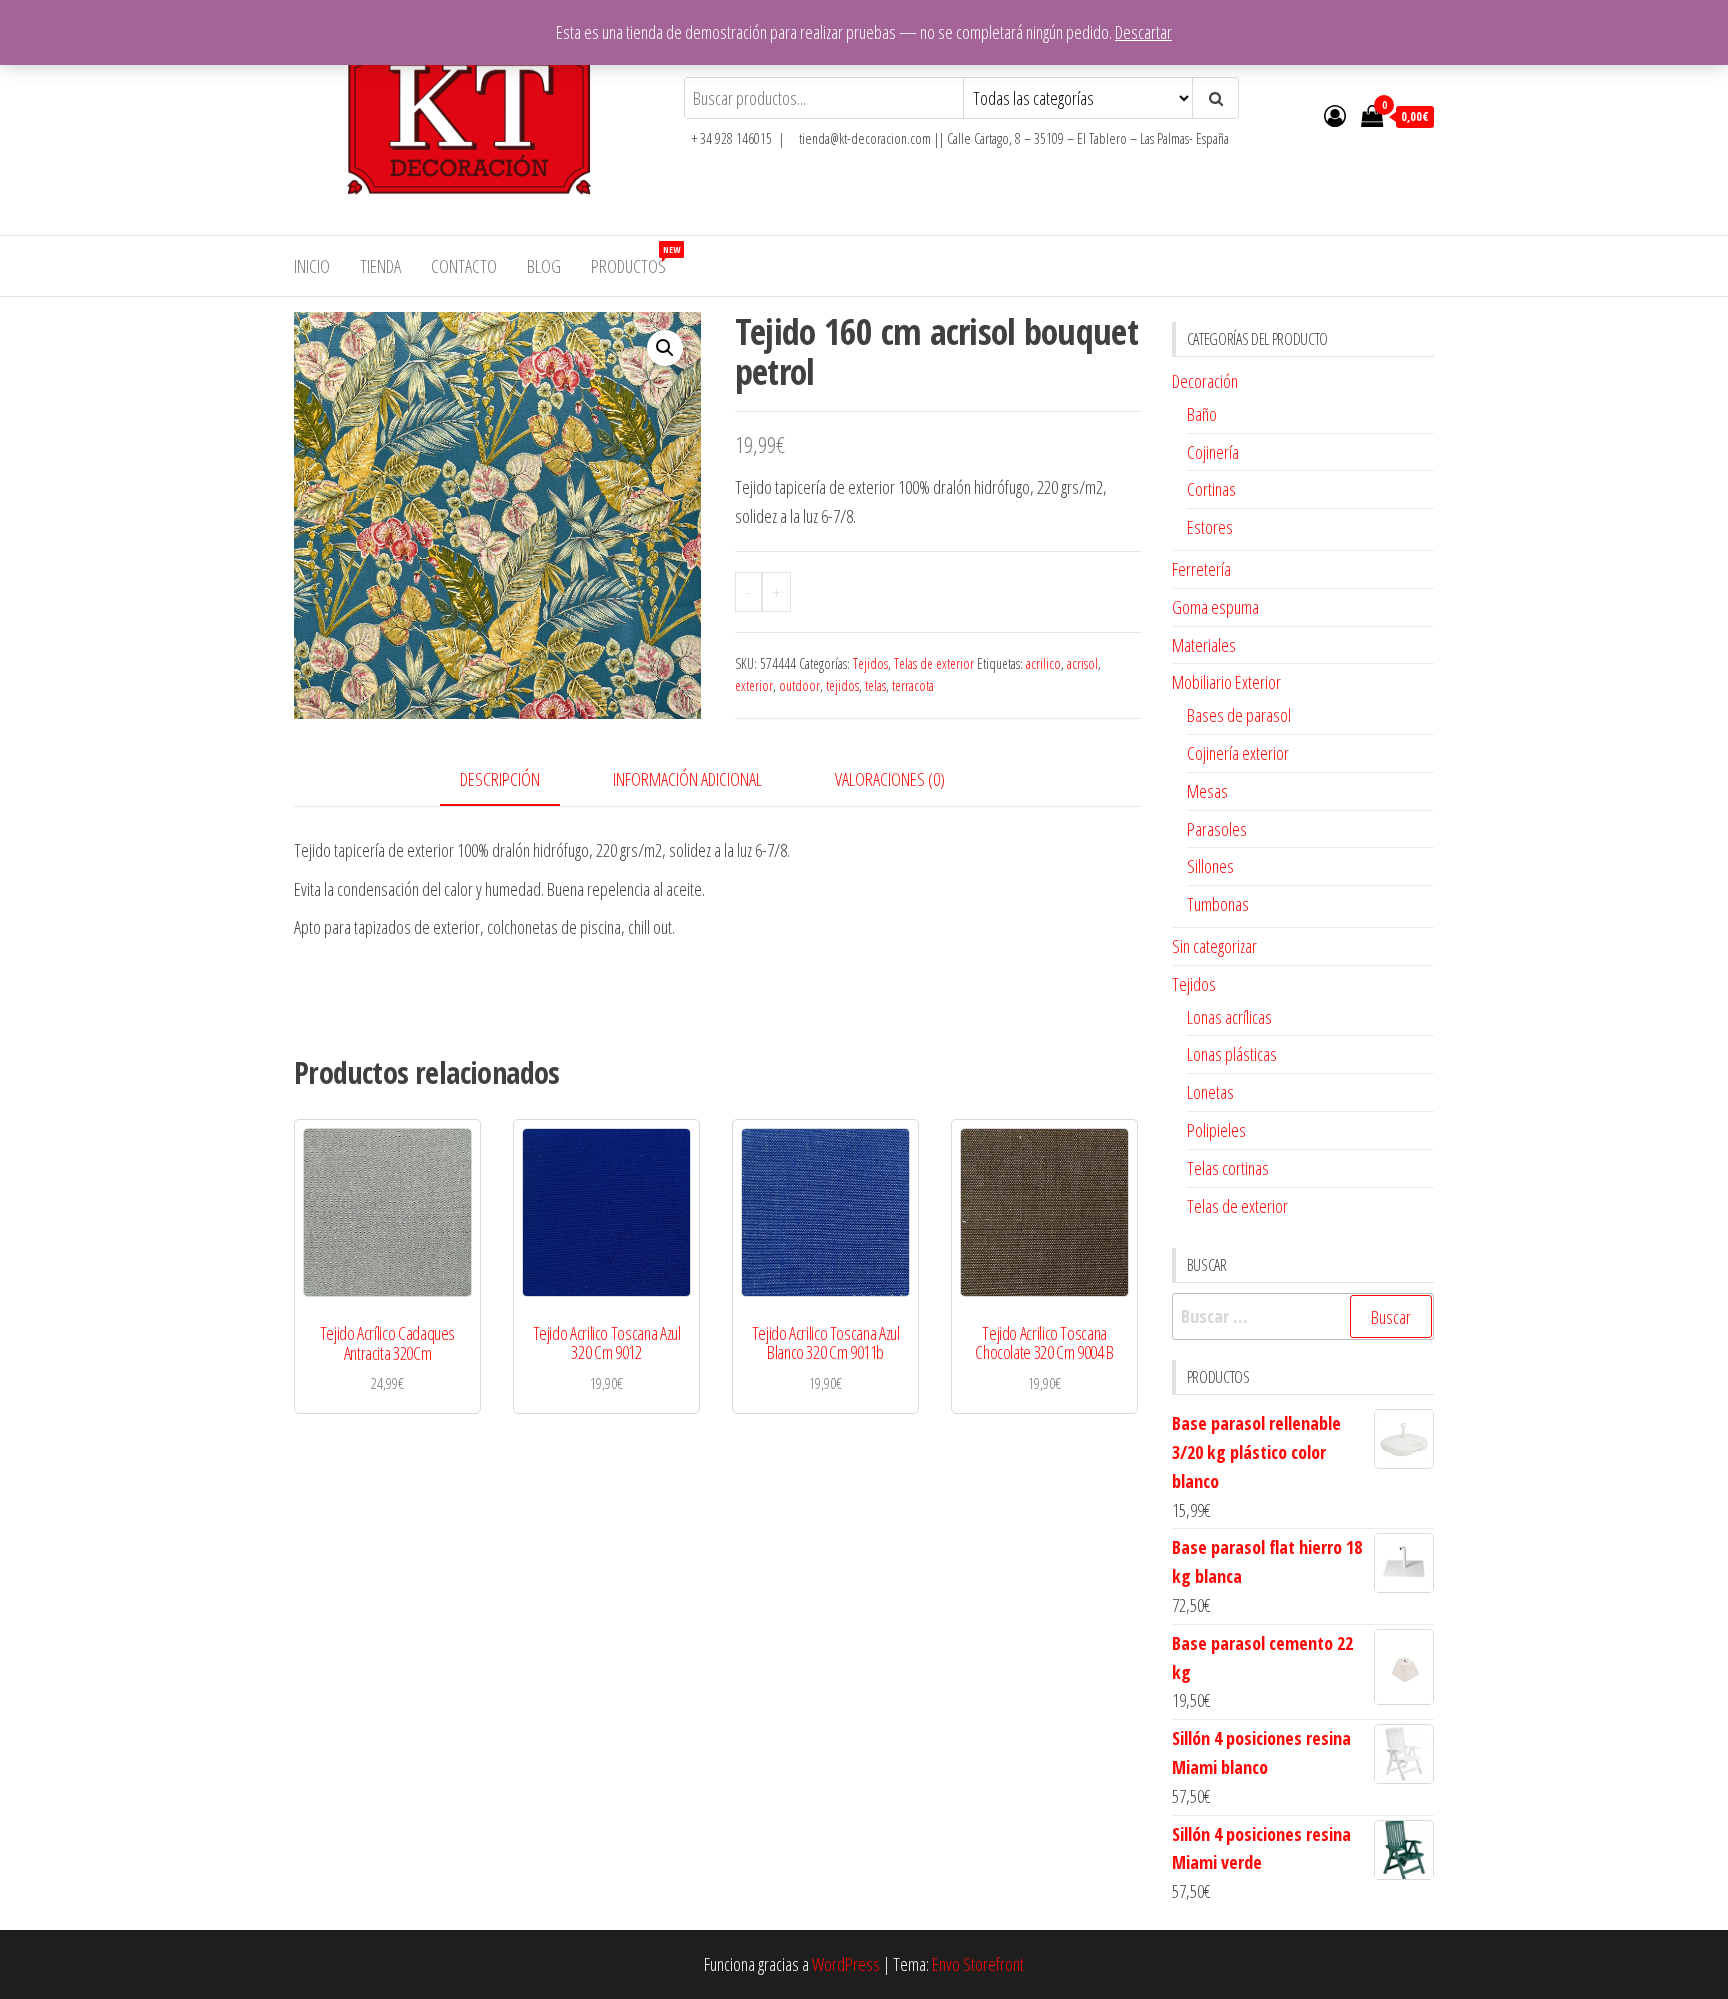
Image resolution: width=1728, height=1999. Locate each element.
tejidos (842, 685)
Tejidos (870, 663)
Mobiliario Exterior (1226, 682)
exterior (754, 685)
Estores (1210, 527)
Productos (635, 260)
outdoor (799, 685)
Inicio (312, 266)
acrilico (1043, 663)
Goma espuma (1215, 607)
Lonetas (1210, 1092)
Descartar (1143, 32)
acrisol (1082, 663)
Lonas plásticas (1232, 1054)
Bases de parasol (1239, 715)
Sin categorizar (1214, 946)
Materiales (1204, 645)
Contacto (464, 266)
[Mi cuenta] (1335, 115)
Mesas (1207, 791)
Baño (1202, 414)
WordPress (846, 1964)
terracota (913, 685)
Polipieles (1216, 1130)
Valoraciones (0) (890, 779)
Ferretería (1201, 569)
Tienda (380, 266)
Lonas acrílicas (1229, 1017)
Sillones (1210, 866)
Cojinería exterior (1238, 753)
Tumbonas (1218, 904)
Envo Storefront (978, 1964)
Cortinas (1211, 489)
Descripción (500, 779)
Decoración (1205, 381)
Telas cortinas (1228, 1168)
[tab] (515, 780)
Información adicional (687, 779)
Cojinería (1213, 452)
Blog (544, 266)
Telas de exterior (934, 663)
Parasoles (1217, 829)
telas (875, 685)
